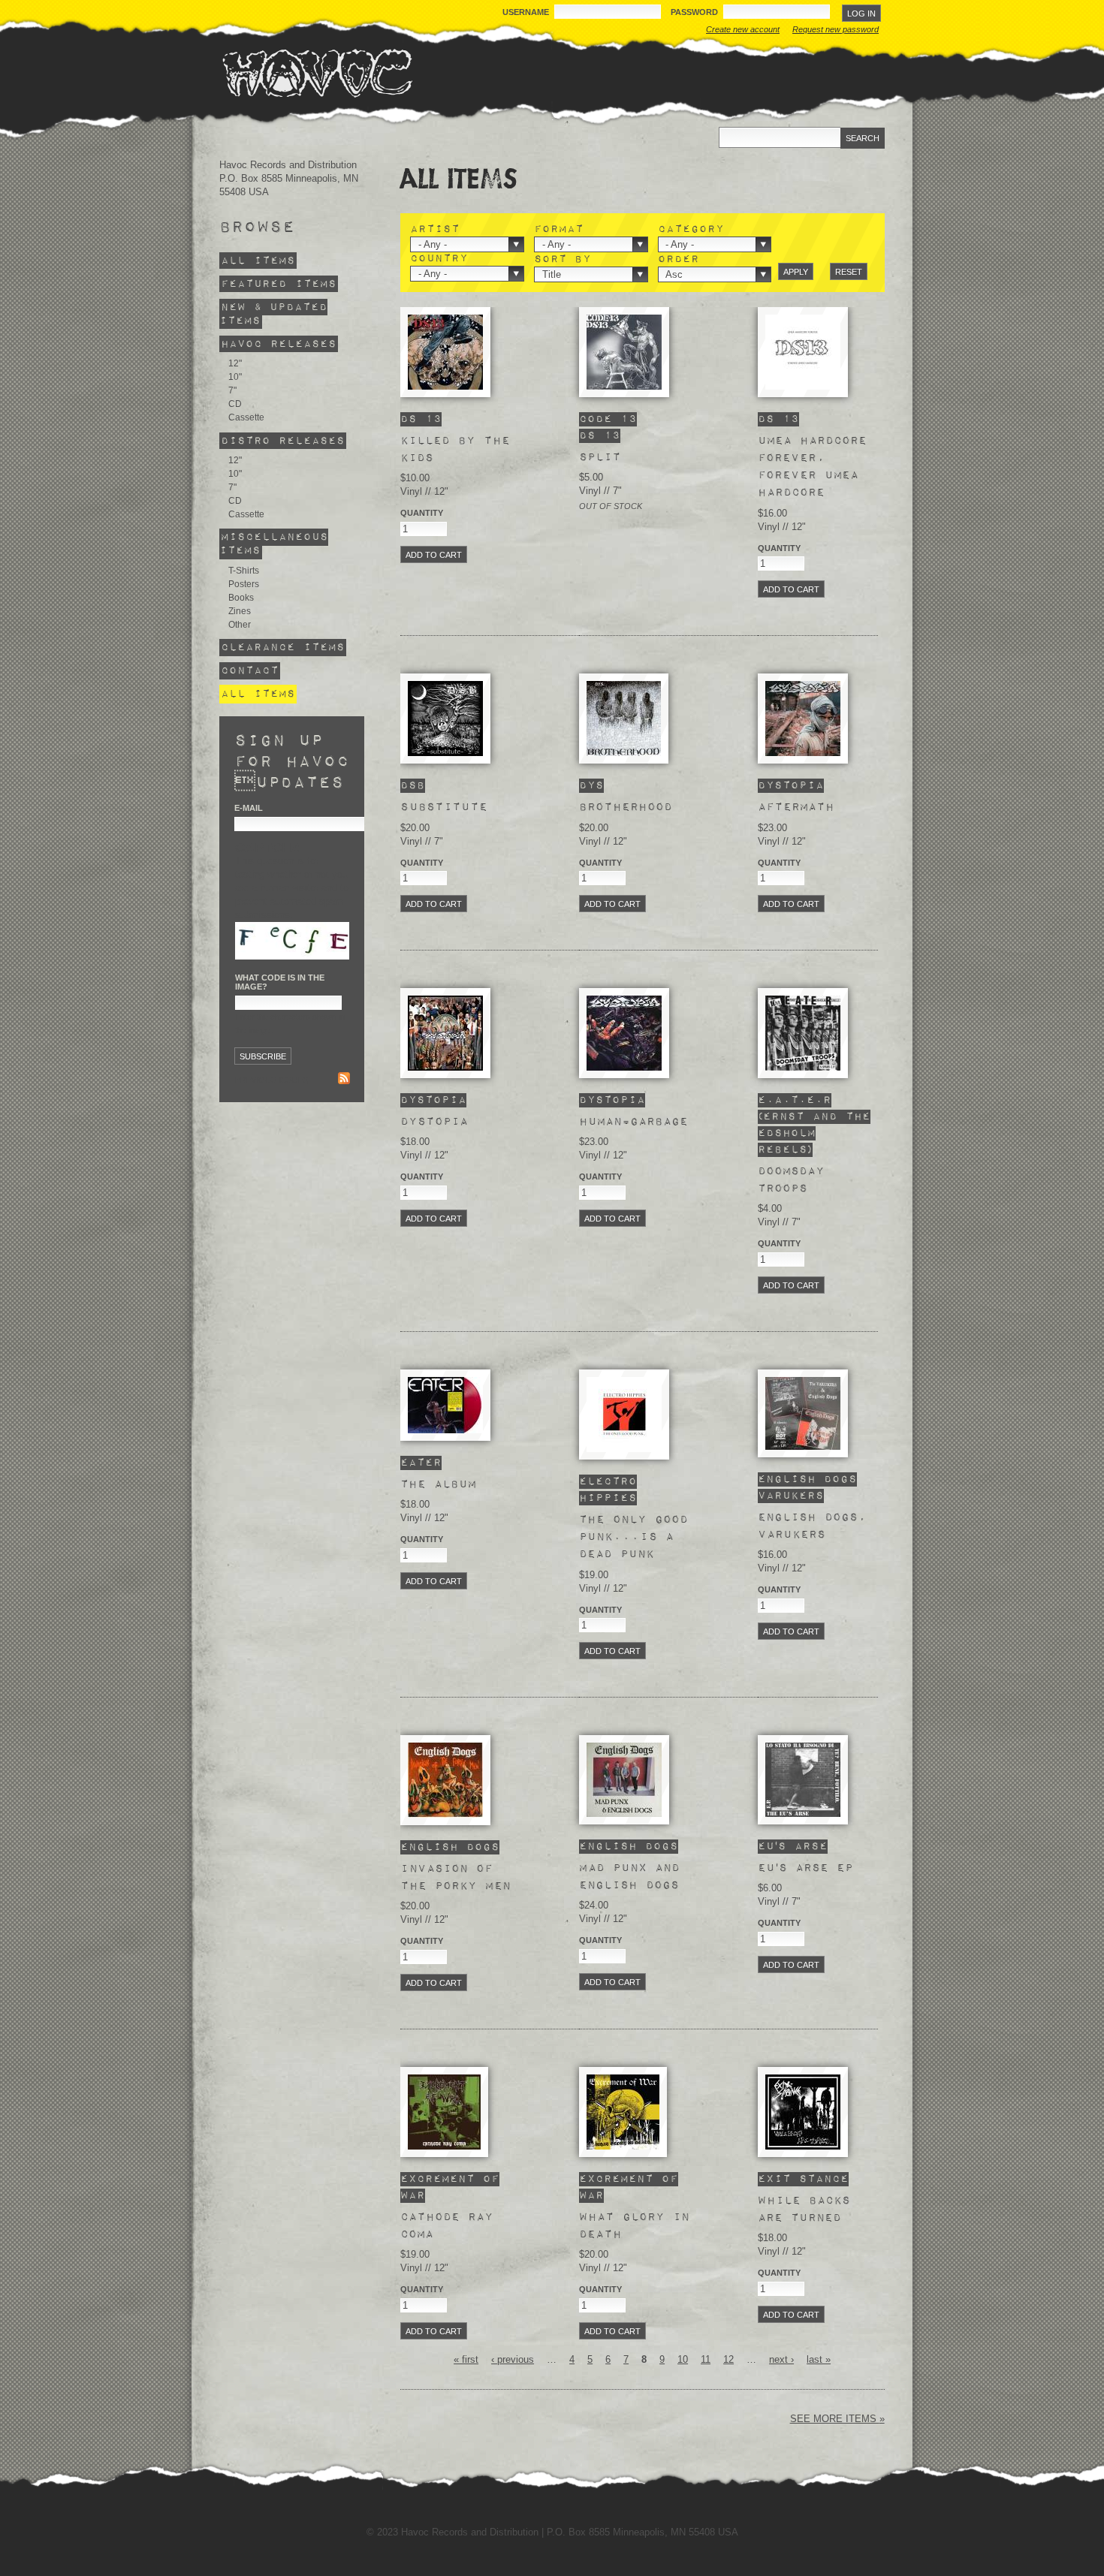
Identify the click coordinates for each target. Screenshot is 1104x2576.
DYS (591, 786)
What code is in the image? (280, 982)
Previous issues (271, 1080)
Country (439, 259)
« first (466, 2359)
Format (559, 230)
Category (691, 230)
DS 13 (421, 419)
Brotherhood (626, 807)
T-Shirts (244, 571)
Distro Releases (283, 440)
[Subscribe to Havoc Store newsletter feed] (344, 1080)
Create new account (743, 29)
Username (527, 12)
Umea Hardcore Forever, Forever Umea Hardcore (812, 467)
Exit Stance (803, 2179)
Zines (240, 611)
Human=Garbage (633, 1122)
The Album (438, 1484)
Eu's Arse (793, 1847)
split (600, 457)
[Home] (317, 73)
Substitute (444, 807)
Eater (421, 1463)
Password (695, 12)
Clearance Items (283, 648)
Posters (244, 584)
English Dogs (807, 1479)
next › (781, 2359)
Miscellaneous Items (274, 544)
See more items (835, 2419)
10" (235, 377)
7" (232, 390)
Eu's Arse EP (805, 1868)
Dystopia (791, 786)
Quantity (422, 513)
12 (728, 2359)
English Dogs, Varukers (812, 1526)
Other (240, 625)
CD (235, 404)
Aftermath (796, 807)
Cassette (246, 417)
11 (706, 2359)
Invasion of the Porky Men (455, 1877)
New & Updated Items (273, 314)
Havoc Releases (279, 344)
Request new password (836, 29)
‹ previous (513, 2359)
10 (683, 2359)
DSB (413, 786)
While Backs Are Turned (804, 2209)
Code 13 (608, 419)
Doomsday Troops (791, 1180)
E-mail (249, 808)
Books (241, 598)
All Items (258, 261)
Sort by (563, 259)
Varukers (791, 1496)
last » (819, 2359)
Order (679, 259)
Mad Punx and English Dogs (629, 1877)
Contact (250, 671)
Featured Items (279, 284)
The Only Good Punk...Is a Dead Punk (633, 1537)
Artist (435, 230)
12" (235, 363)
